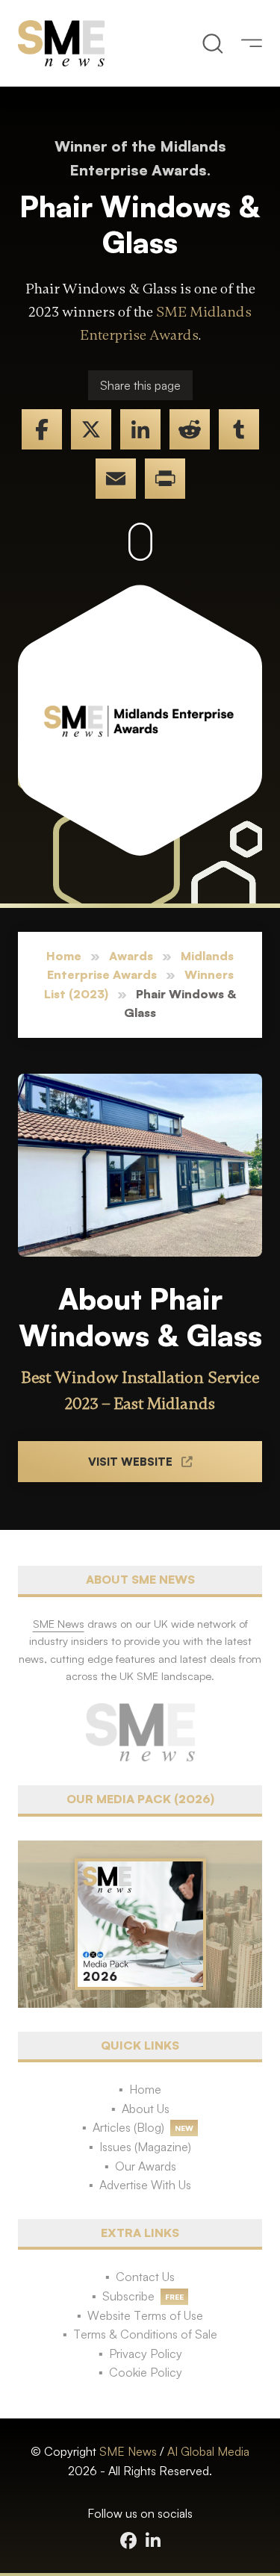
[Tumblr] (239, 429)
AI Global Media (208, 2451)
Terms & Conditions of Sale (145, 2334)
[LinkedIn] (140, 429)
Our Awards (146, 2166)
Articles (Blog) (128, 2127)
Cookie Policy (146, 2372)
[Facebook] (42, 429)
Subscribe (128, 2296)
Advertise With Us (145, 2185)
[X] (91, 429)
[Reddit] (190, 429)
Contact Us (145, 2277)
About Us (146, 2109)
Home (64, 956)
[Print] (165, 479)
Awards (131, 956)
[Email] (116, 479)
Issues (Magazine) (145, 2147)
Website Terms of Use (145, 2315)
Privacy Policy (146, 2353)
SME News (128, 2451)
